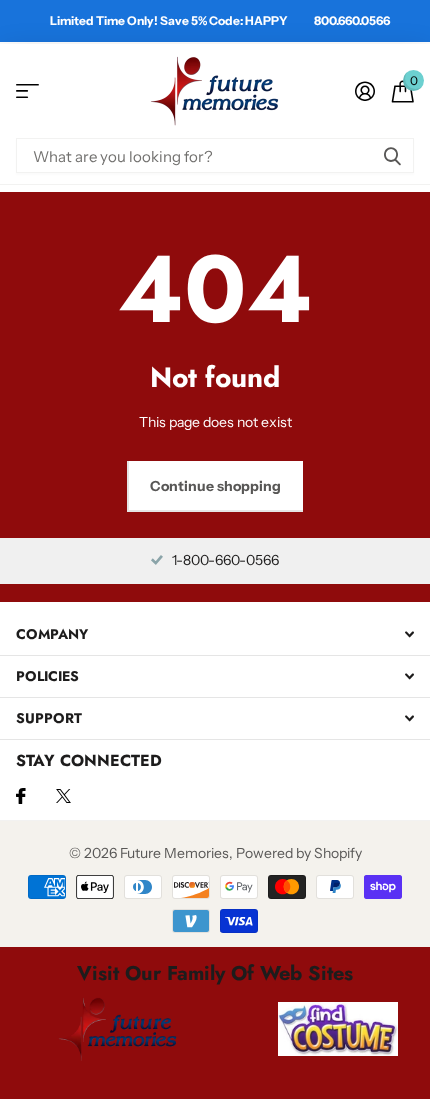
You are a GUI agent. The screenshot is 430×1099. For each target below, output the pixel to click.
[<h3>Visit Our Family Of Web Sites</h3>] (118, 1029)
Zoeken (392, 155)
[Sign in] (364, 91)
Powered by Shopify (299, 853)
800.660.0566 (352, 20)
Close (215, 634)
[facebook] (21, 796)
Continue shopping (215, 486)
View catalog (27, 91)
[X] (63, 796)
